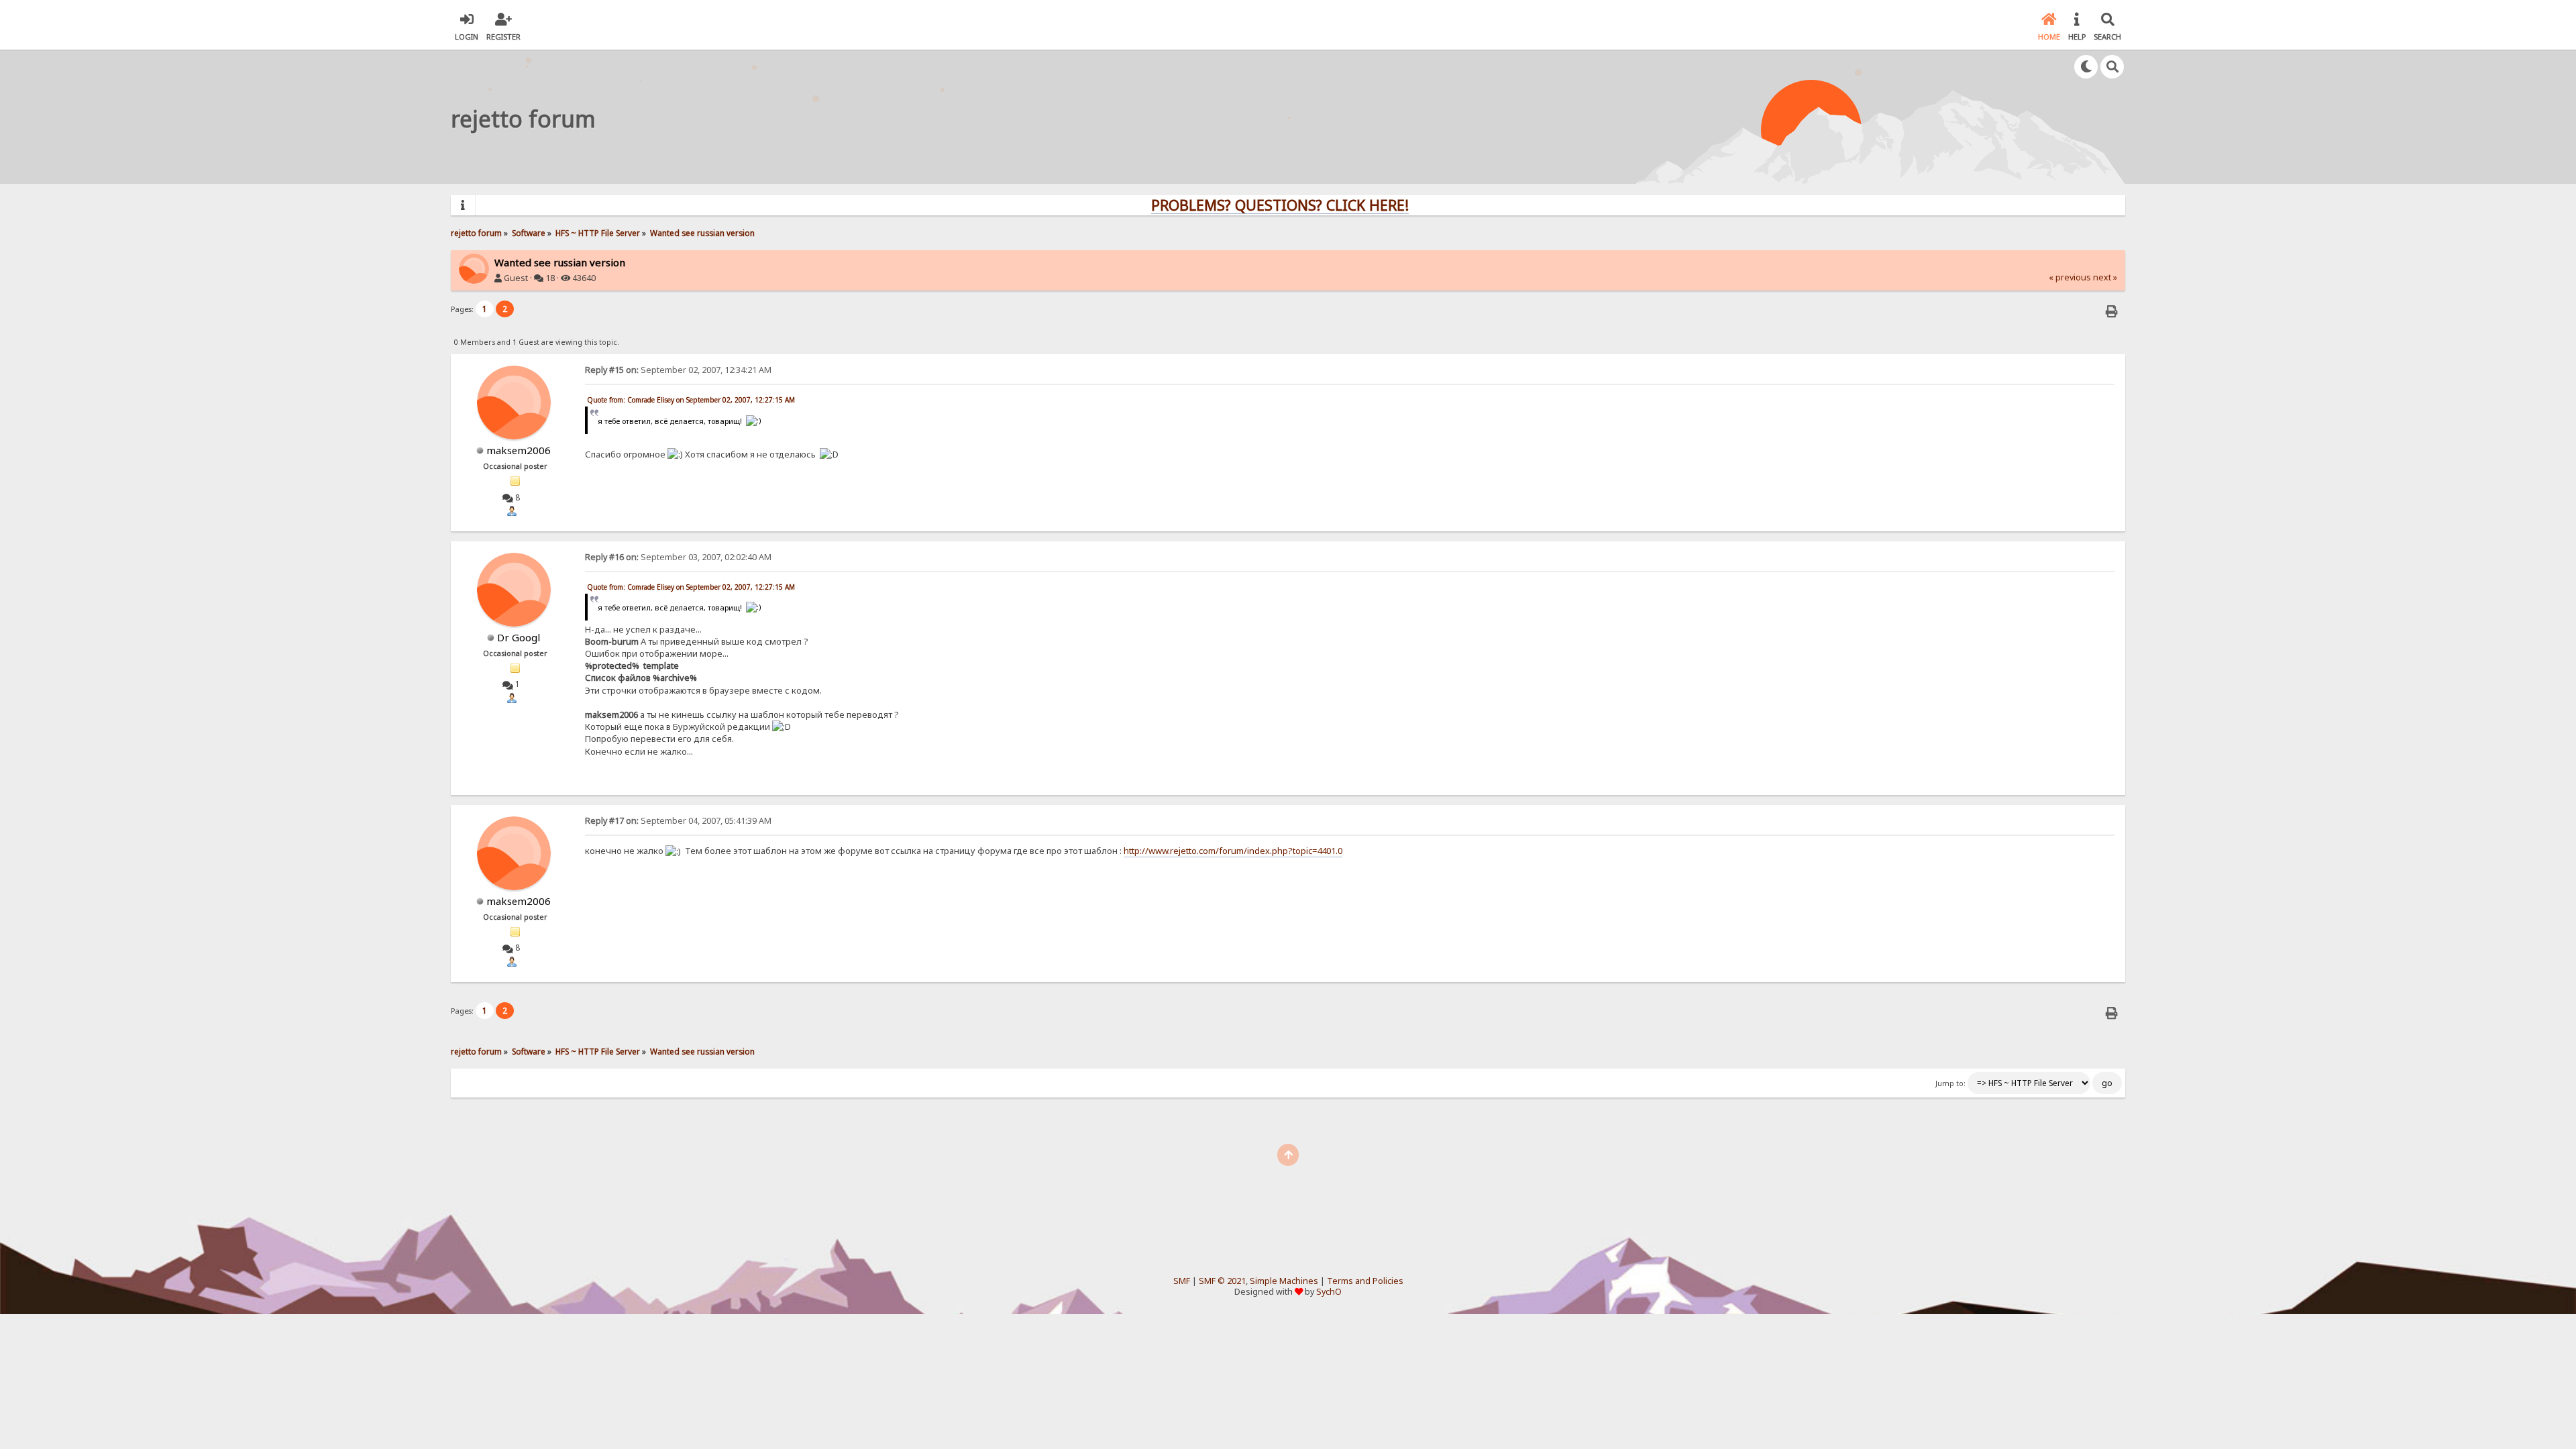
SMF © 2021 (1222, 1281)
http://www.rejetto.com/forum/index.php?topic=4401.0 (1233, 851)
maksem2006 (519, 450)
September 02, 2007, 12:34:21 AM (678, 370)
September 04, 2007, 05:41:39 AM (678, 821)
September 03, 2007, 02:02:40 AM (678, 557)
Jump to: (1950, 1083)
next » (2105, 277)
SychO (1329, 1292)
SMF (1182, 1281)
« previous (2070, 277)
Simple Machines (1284, 1281)
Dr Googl (519, 637)
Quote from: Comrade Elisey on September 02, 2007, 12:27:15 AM (691, 400)
